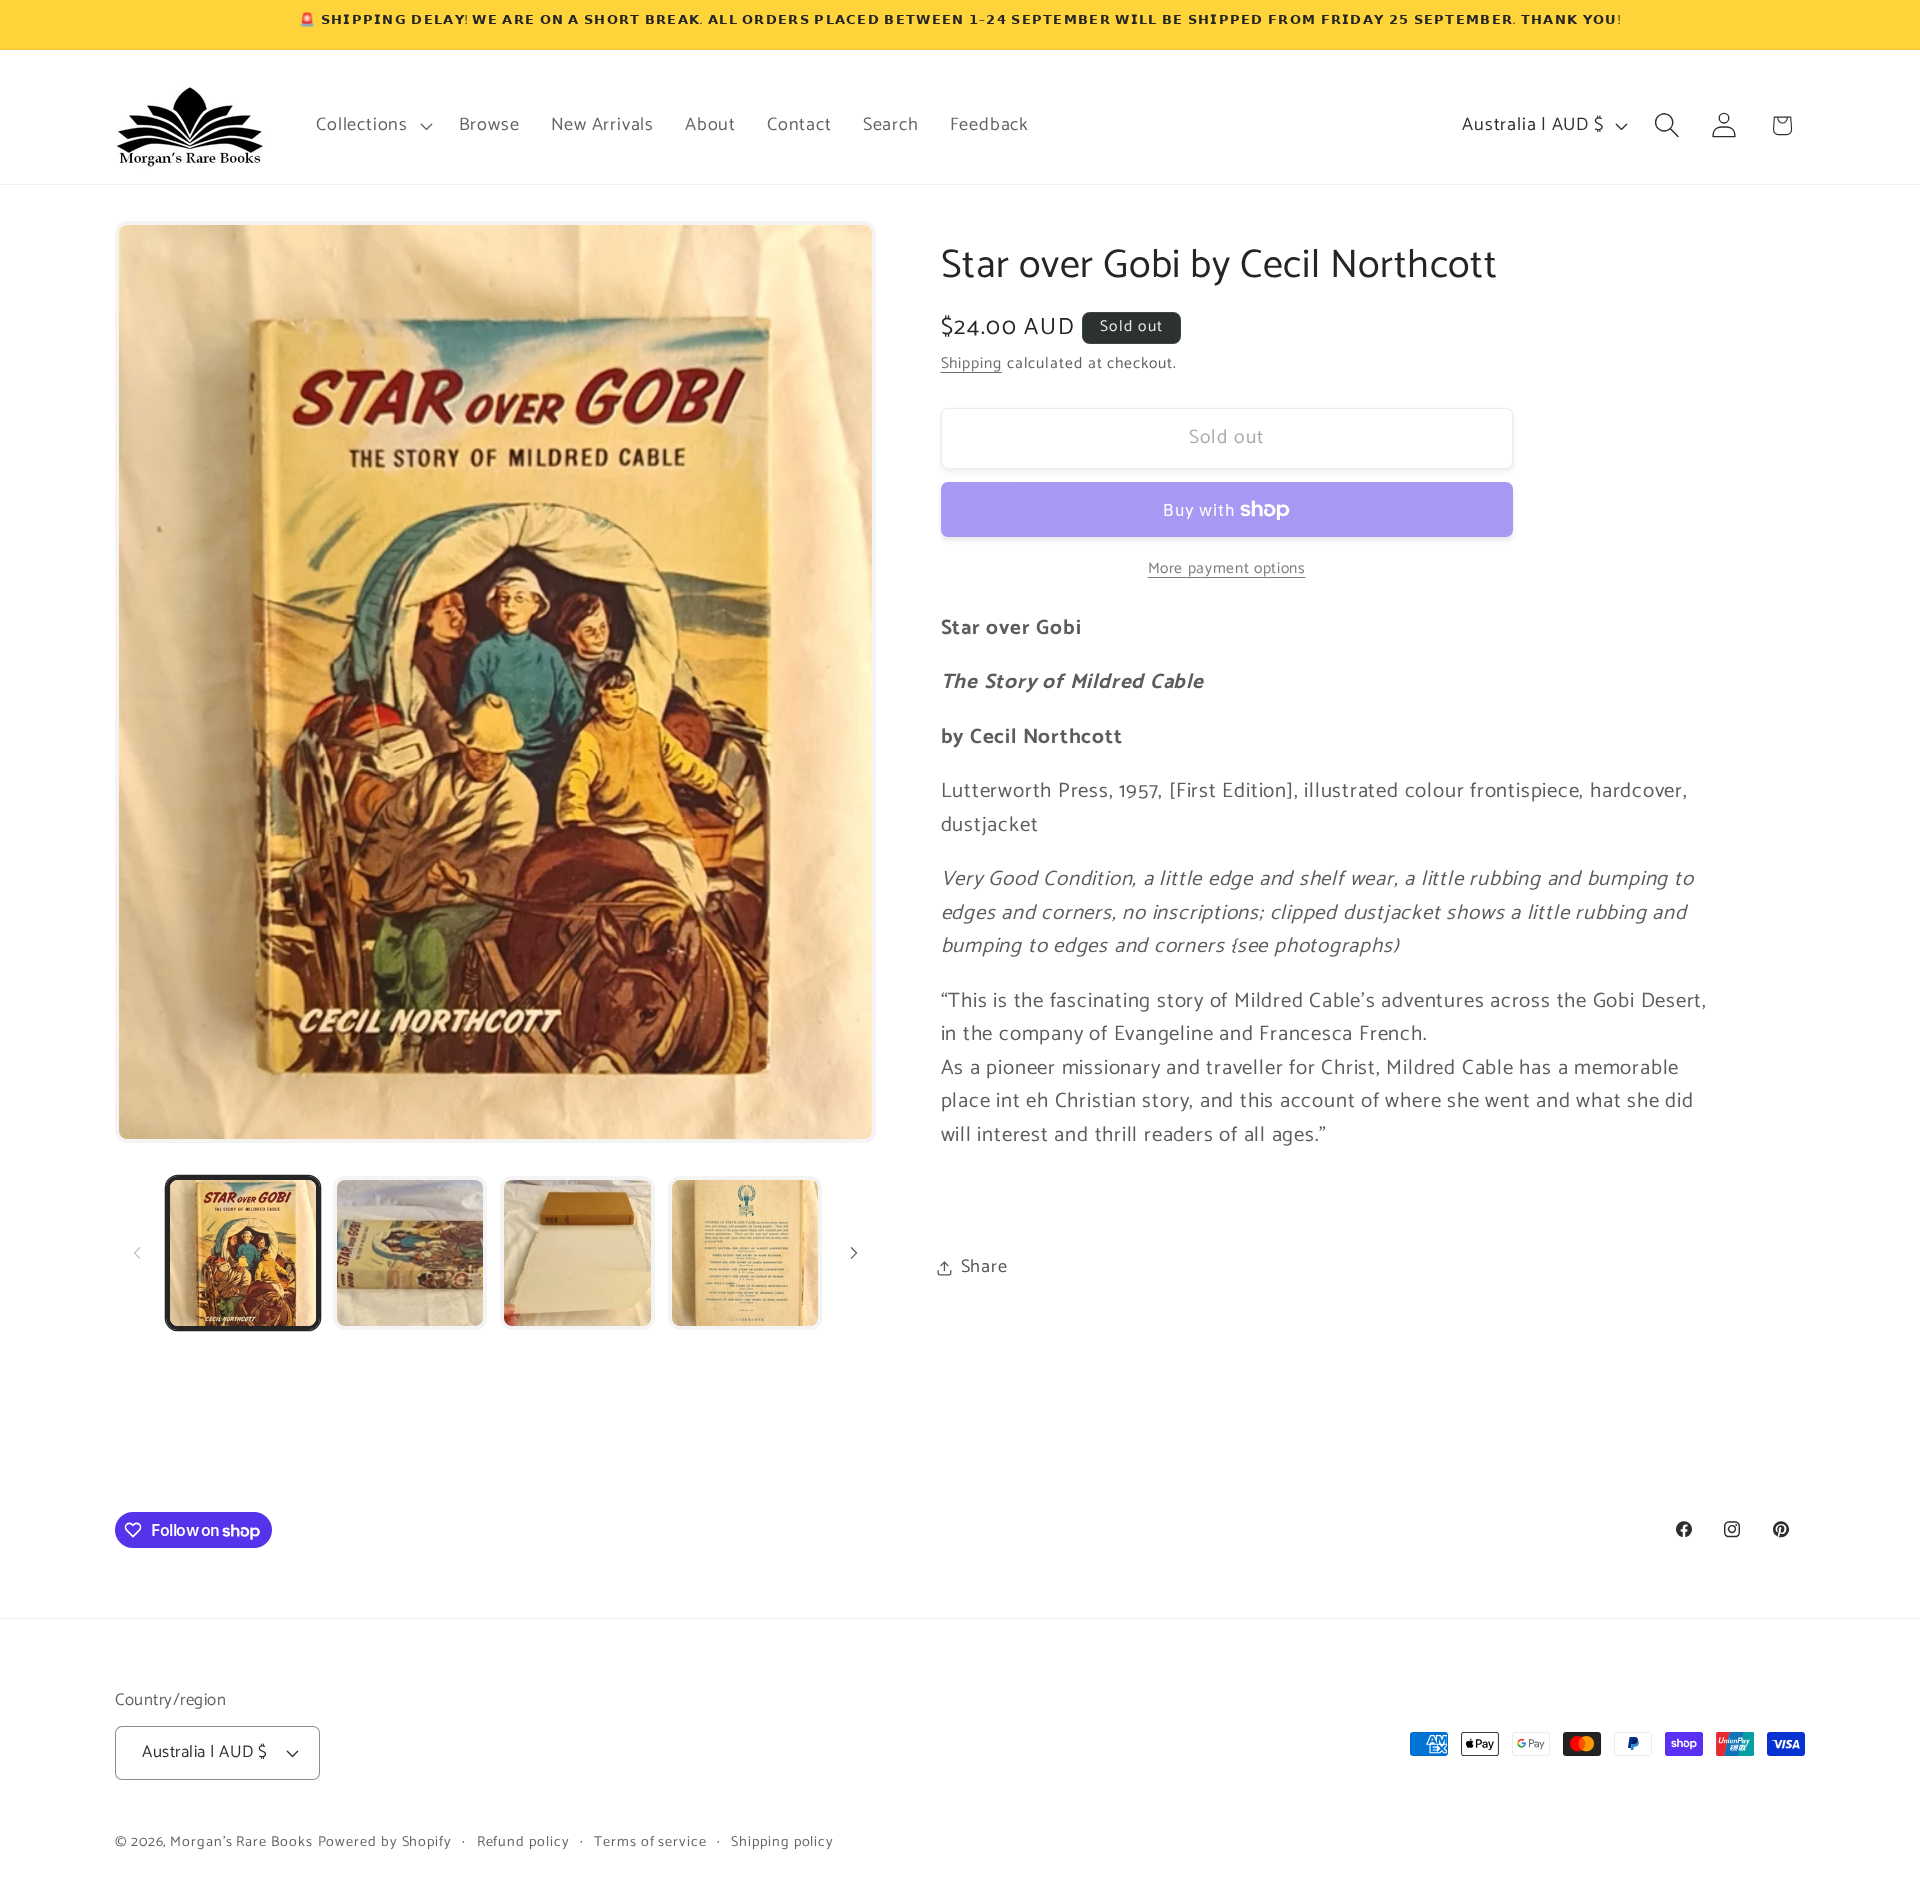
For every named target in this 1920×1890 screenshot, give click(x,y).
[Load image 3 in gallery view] (577, 1253)
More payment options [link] (1227, 569)
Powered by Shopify (385, 1842)
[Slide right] (854, 1253)
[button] (372, 125)
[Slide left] (137, 1253)
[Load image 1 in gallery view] (243, 1253)
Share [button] (984, 1267)
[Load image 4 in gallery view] (745, 1253)
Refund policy (523, 1842)
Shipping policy (782, 1842)
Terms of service (650, 1842)
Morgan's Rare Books (241, 1842)
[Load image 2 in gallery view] (410, 1253)
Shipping (971, 363)
